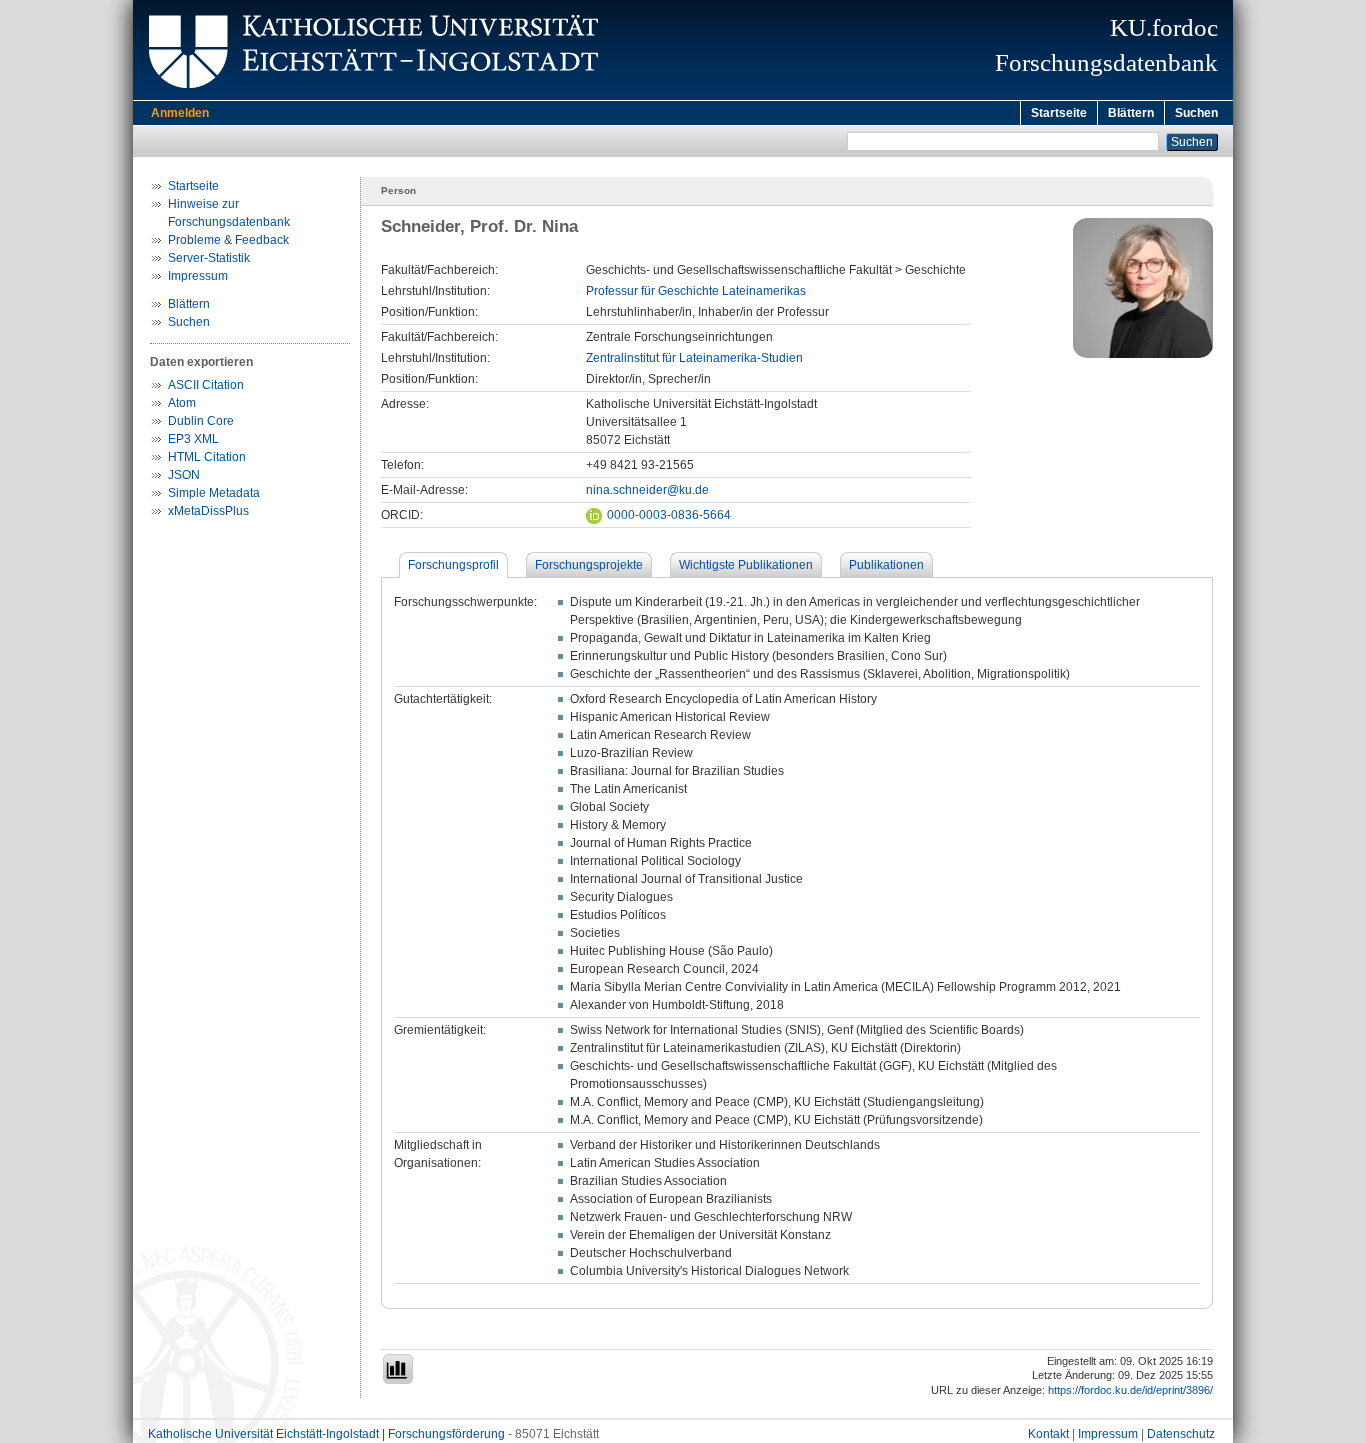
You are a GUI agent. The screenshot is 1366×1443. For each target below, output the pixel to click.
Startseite (1059, 113)
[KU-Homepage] (370, 96)
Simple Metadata (214, 493)
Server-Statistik (209, 258)
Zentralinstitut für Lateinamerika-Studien (694, 358)
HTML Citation (207, 457)
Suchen (1196, 113)
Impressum (198, 276)
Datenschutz (1181, 1434)
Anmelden (180, 113)
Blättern (1131, 113)
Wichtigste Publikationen (746, 565)
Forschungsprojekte (589, 565)
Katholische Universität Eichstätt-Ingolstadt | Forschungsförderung (326, 1434)
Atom (182, 403)
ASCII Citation (206, 385)
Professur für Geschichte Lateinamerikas (696, 291)
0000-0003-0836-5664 (669, 515)
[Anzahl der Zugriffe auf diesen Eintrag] (398, 1369)
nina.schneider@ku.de (647, 490)
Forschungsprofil (453, 565)
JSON (184, 475)
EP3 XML (193, 439)
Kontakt (1048, 1434)
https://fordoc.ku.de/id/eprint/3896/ (1130, 1390)
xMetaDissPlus (208, 511)
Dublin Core (201, 421)
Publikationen (886, 565)
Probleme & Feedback (228, 240)
